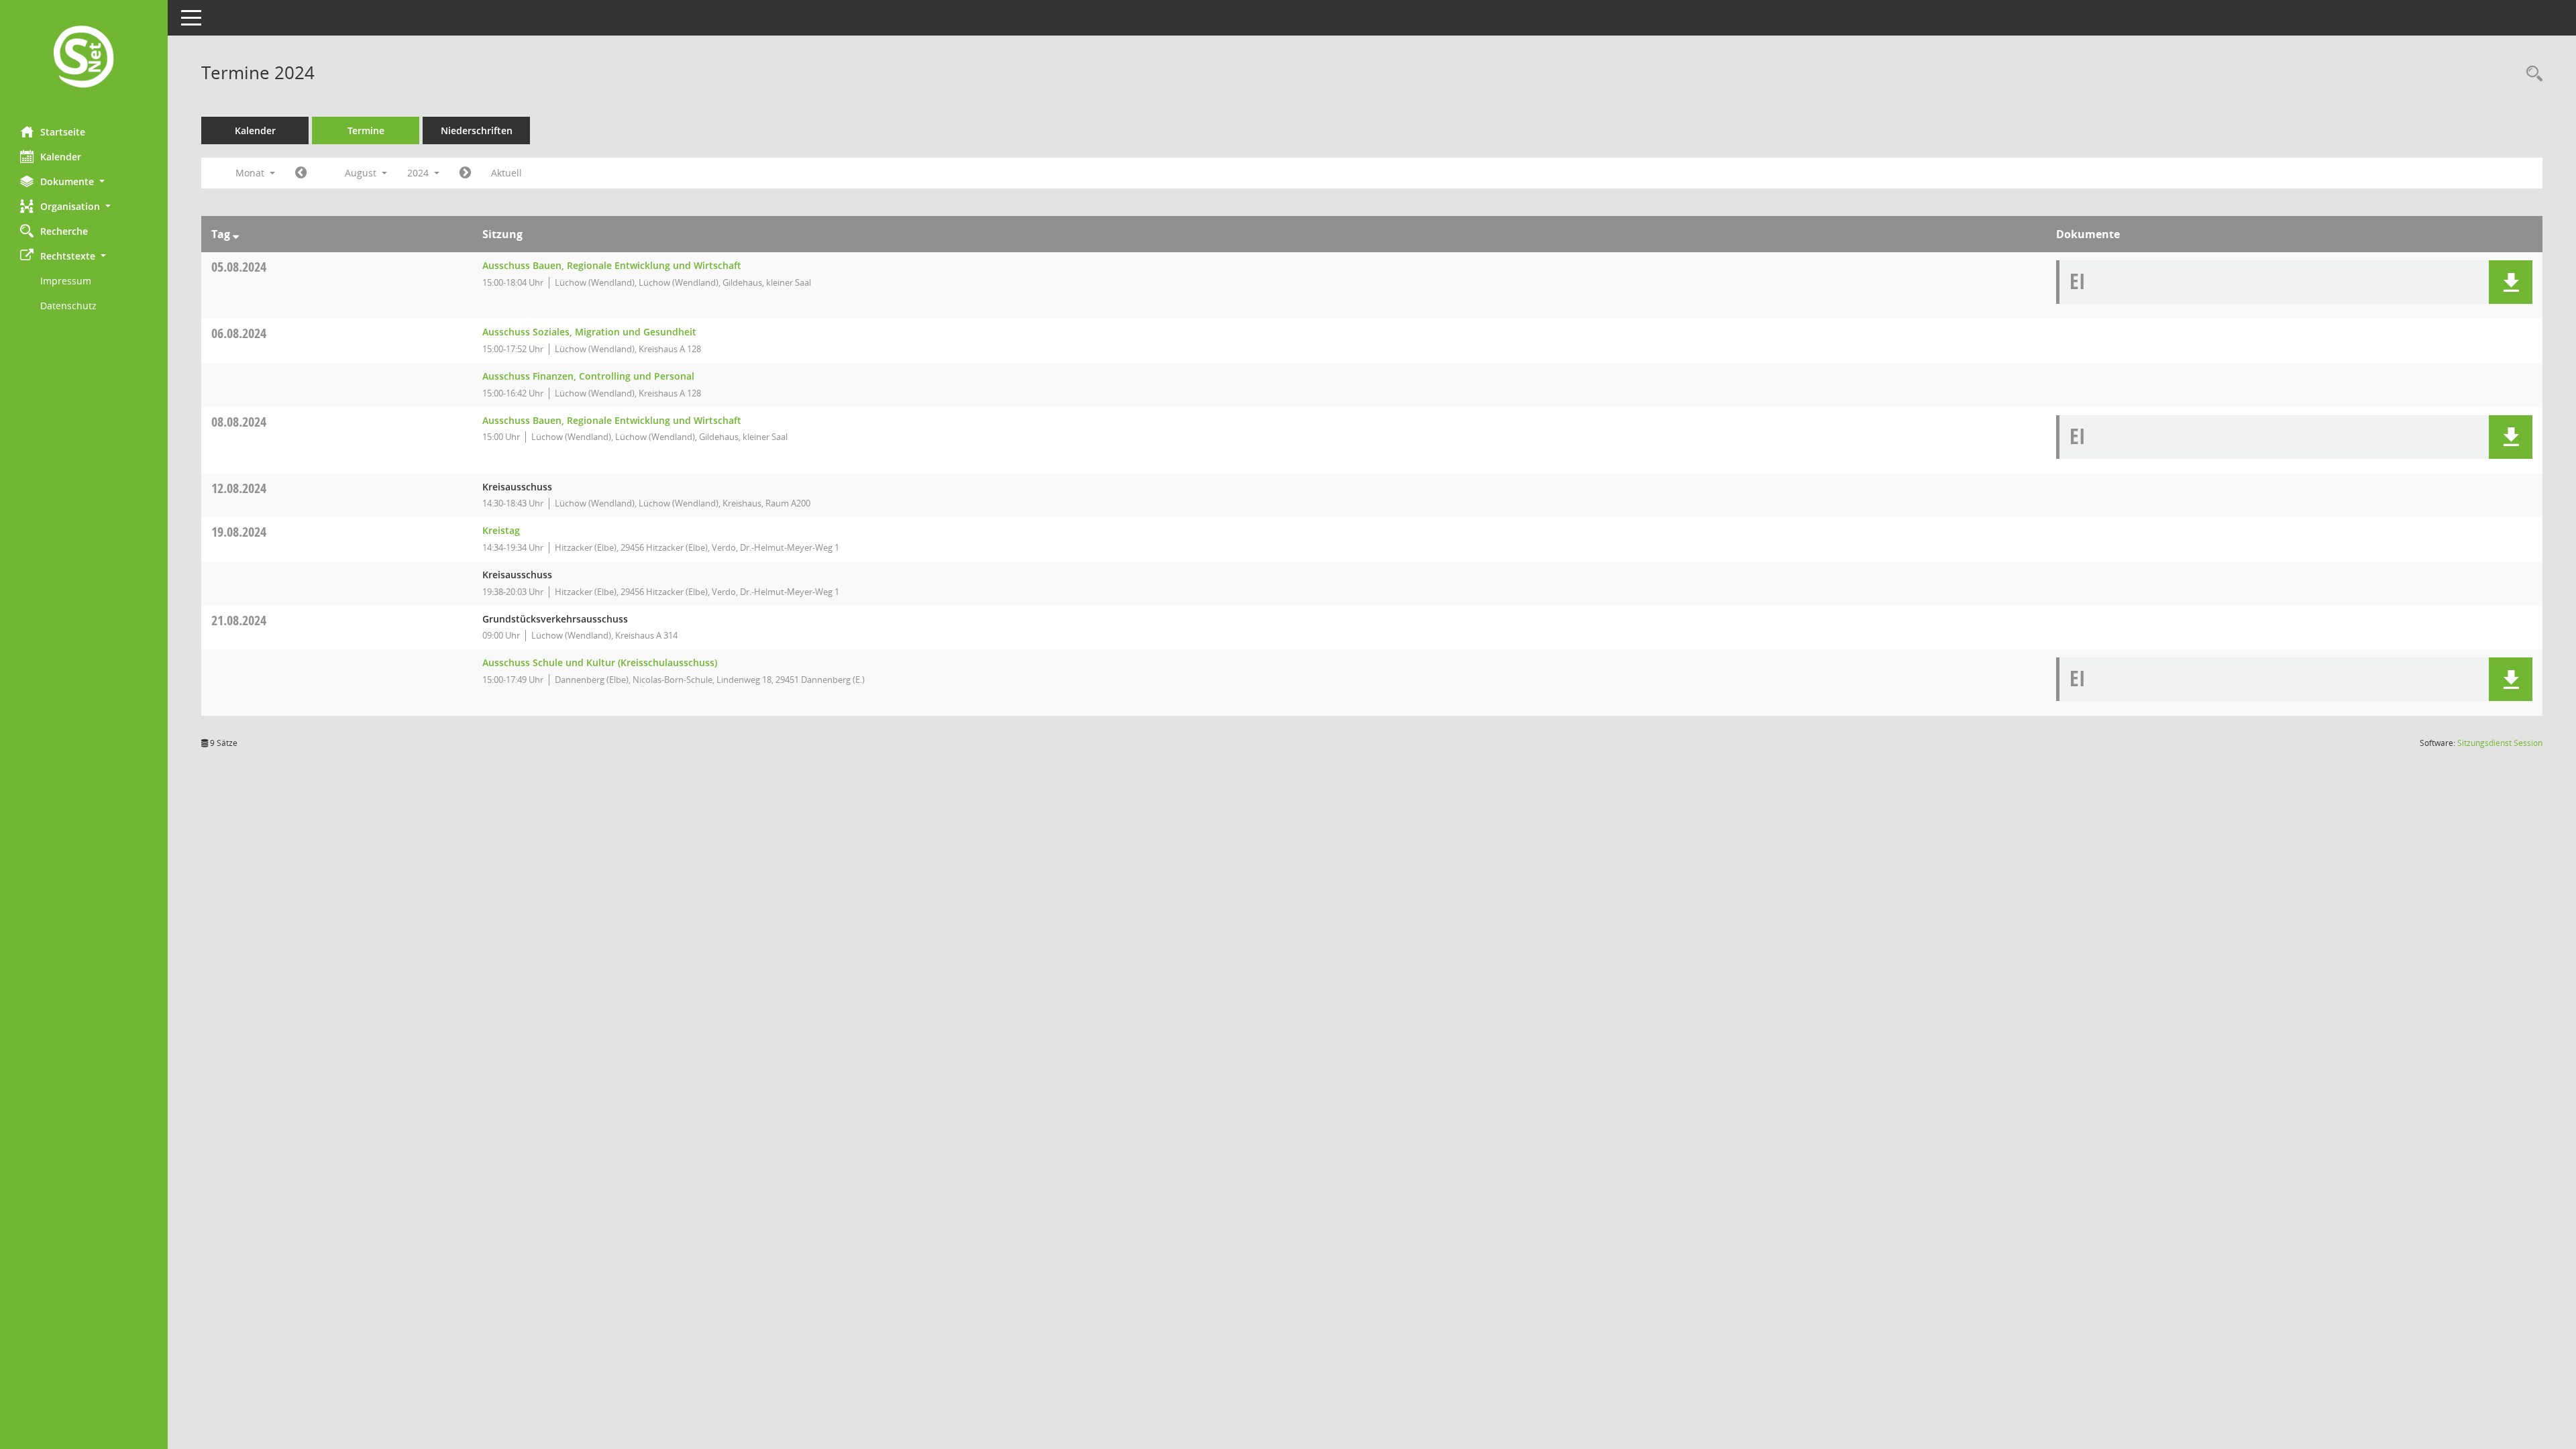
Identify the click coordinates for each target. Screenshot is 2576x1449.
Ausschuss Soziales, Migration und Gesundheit (589, 332)
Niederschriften (477, 130)
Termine (366, 130)
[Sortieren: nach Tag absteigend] (236, 234)
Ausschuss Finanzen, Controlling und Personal (588, 376)
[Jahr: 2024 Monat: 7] (301, 173)
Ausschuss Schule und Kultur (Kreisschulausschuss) (600, 662)
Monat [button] (251, 173)
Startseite (63, 132)
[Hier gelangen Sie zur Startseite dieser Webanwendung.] (84, 58)
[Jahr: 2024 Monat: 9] (465, 173)
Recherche (64, 231)
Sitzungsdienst (2500, 743)
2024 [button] (419, 173)
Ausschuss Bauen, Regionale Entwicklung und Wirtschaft (612, 265)
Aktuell (506, 173)
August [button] (362, 173)
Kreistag (501, 530)
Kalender (61, 157)
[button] (84, 181)
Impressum (66, 281)
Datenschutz (68, 306)
